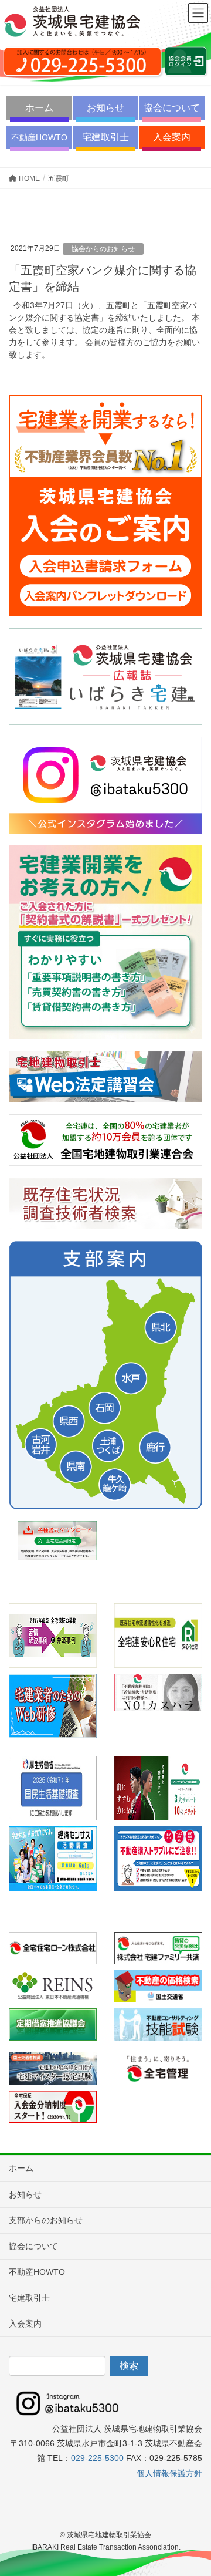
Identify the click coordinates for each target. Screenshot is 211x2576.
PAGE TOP (193, 2488)
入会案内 (172, 137)
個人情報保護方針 (169, 2473)
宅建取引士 (105, 137)
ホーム (39, 108)
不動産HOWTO (39, 137)
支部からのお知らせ (46, 2220)
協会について (172, 108)
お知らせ (105, 108)
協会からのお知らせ (103, 249)
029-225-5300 (97, 2458)
